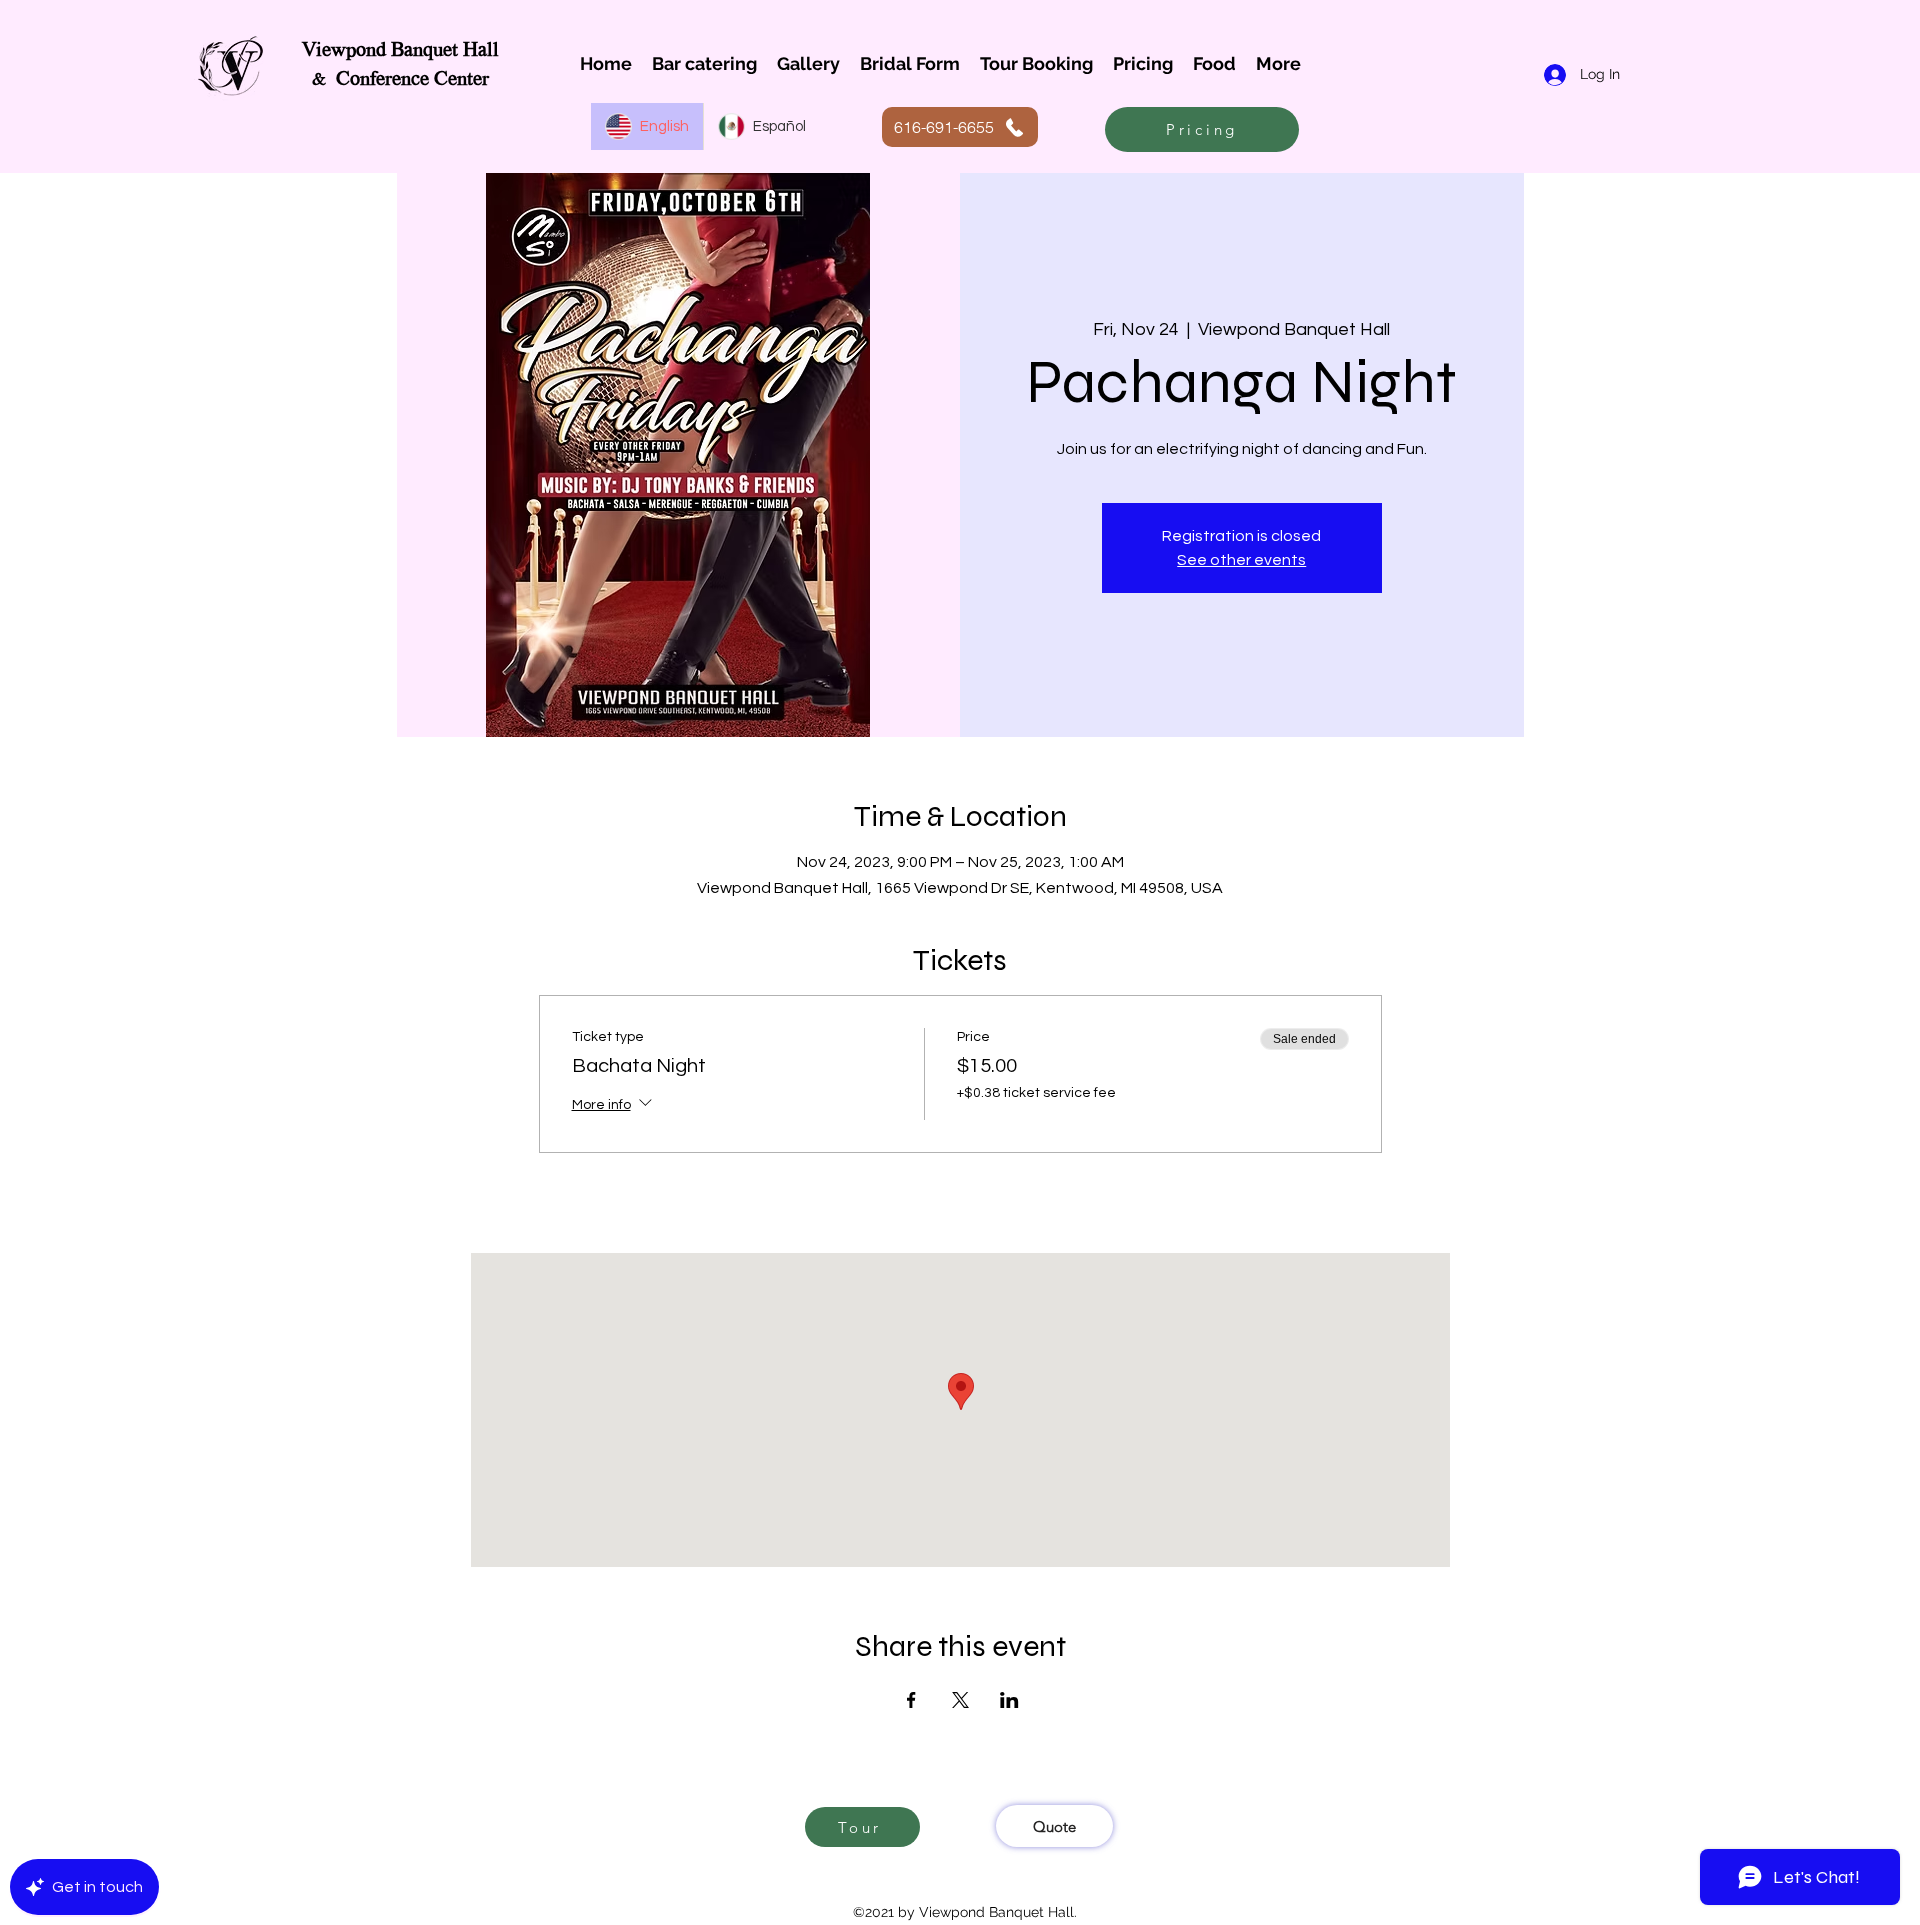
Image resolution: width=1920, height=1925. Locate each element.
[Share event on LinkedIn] (1009, 1700)
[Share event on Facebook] (911, 1700)
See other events (1241, 560)
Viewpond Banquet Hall (400, 51)
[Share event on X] (960, 1700)
